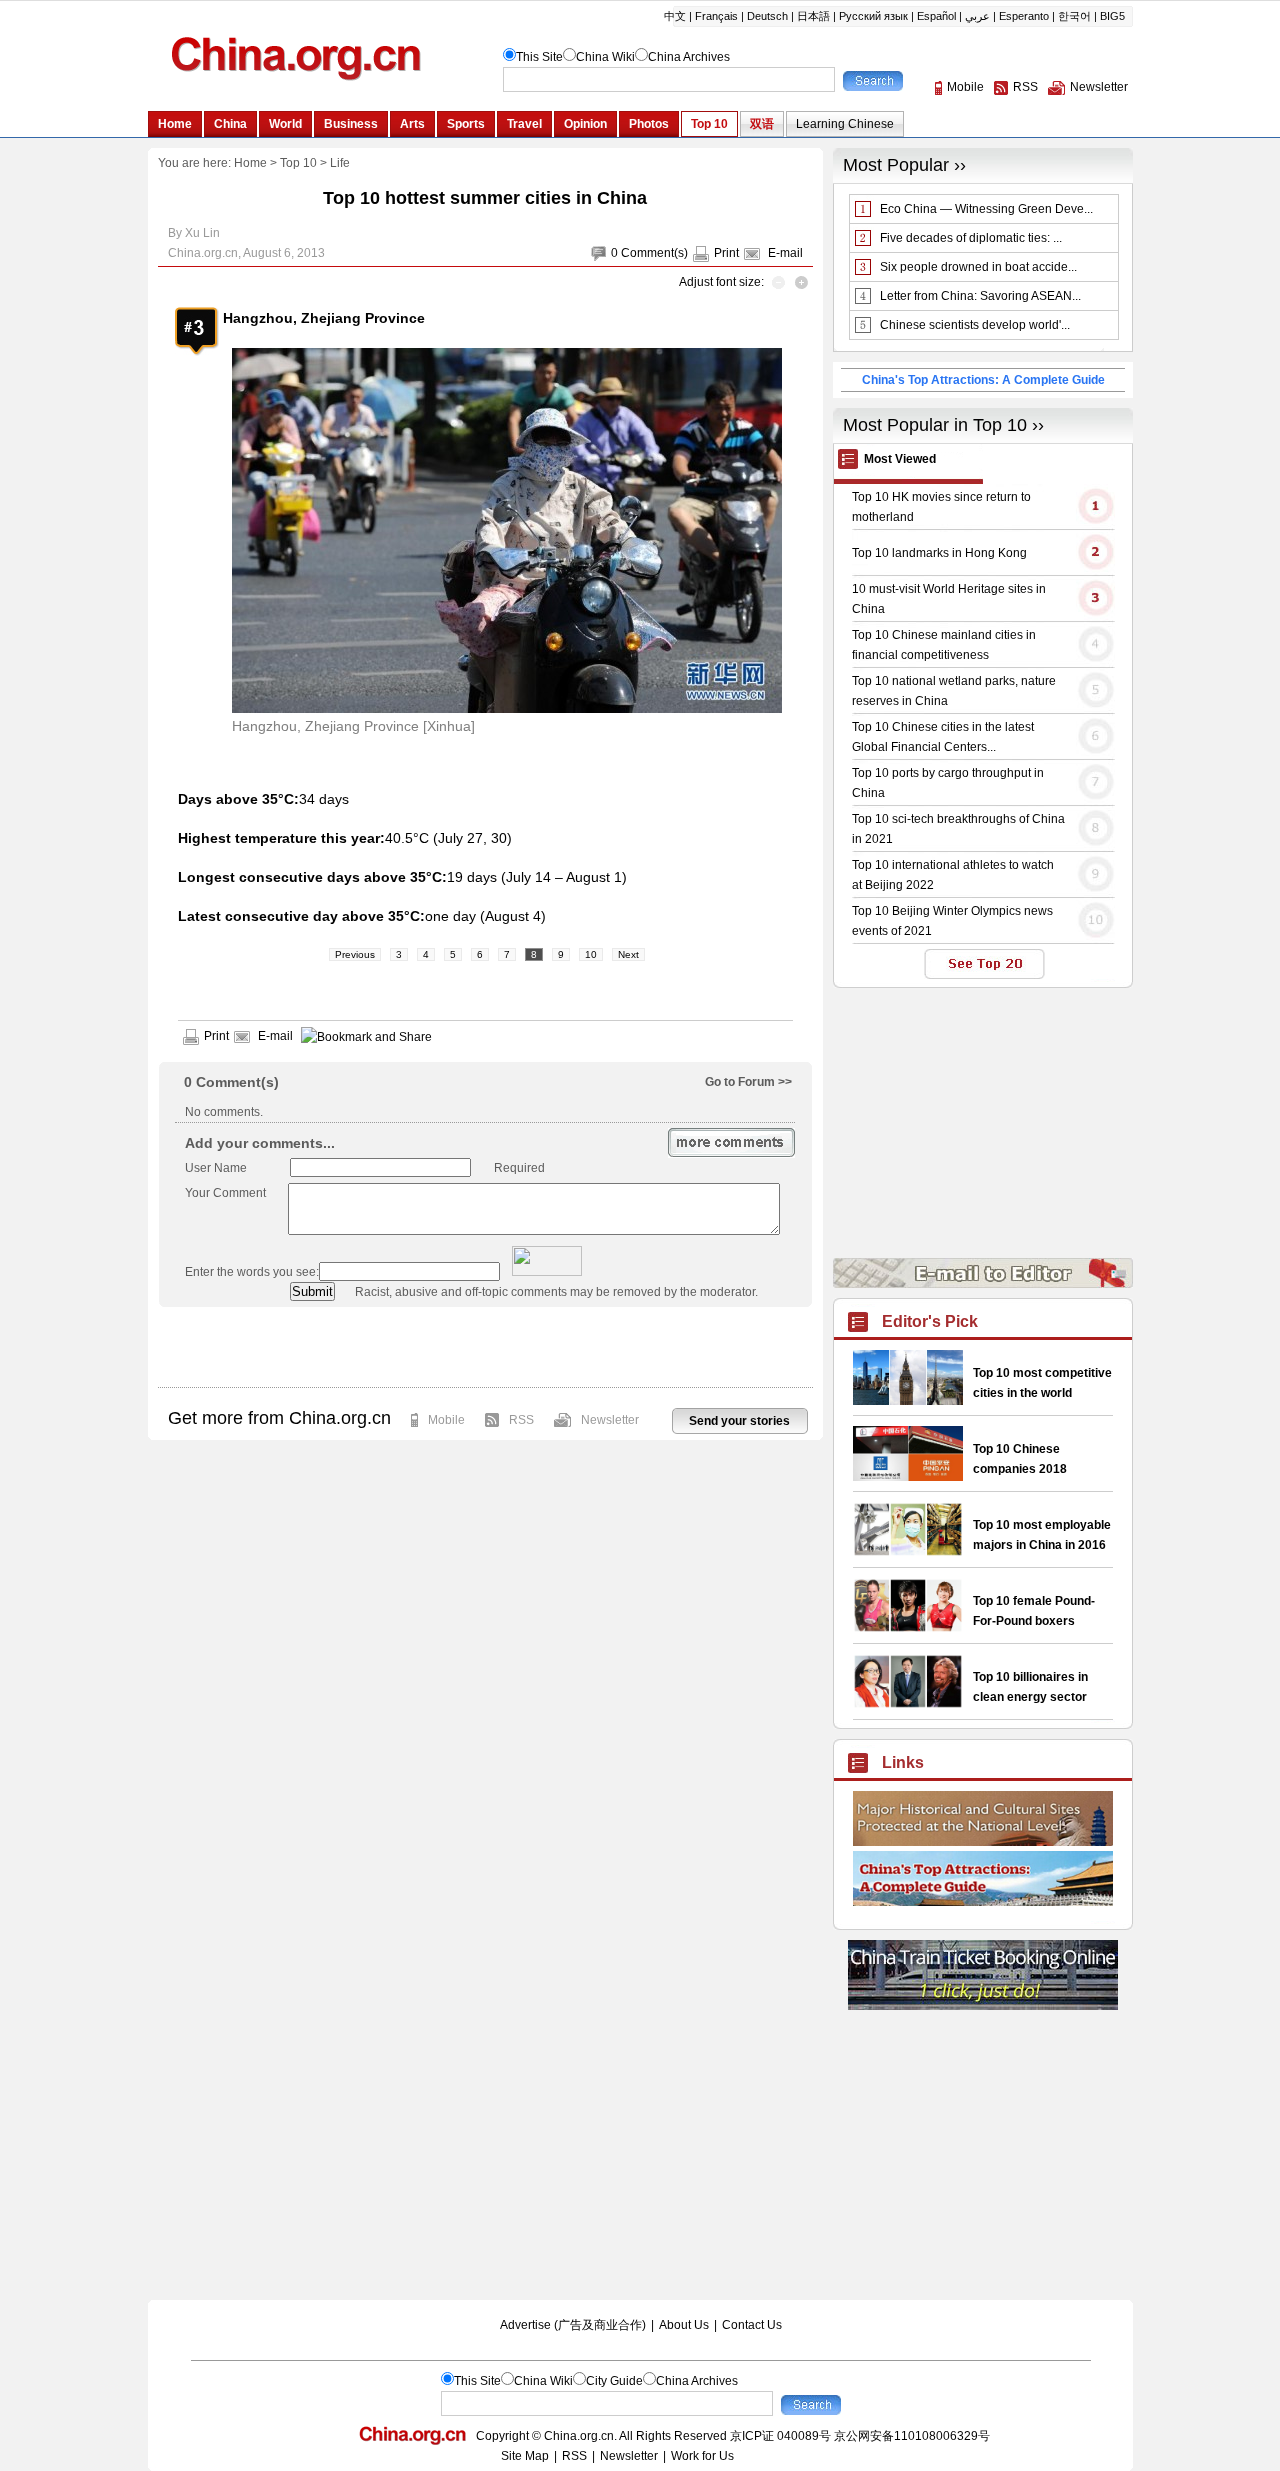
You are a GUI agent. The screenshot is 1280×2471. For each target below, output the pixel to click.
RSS (521, 1420)
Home (250, 163)
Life (340, 163)
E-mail (785, 253)
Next (628, 954)
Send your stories (739, 1421)
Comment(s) (654, 253)
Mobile (446, 1420)
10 (591, 954)
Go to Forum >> (748, 1082)
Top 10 (298, 163)
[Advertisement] (485, 1347)
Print (726, 253)
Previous (355, 954)
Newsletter (610, 1420)
